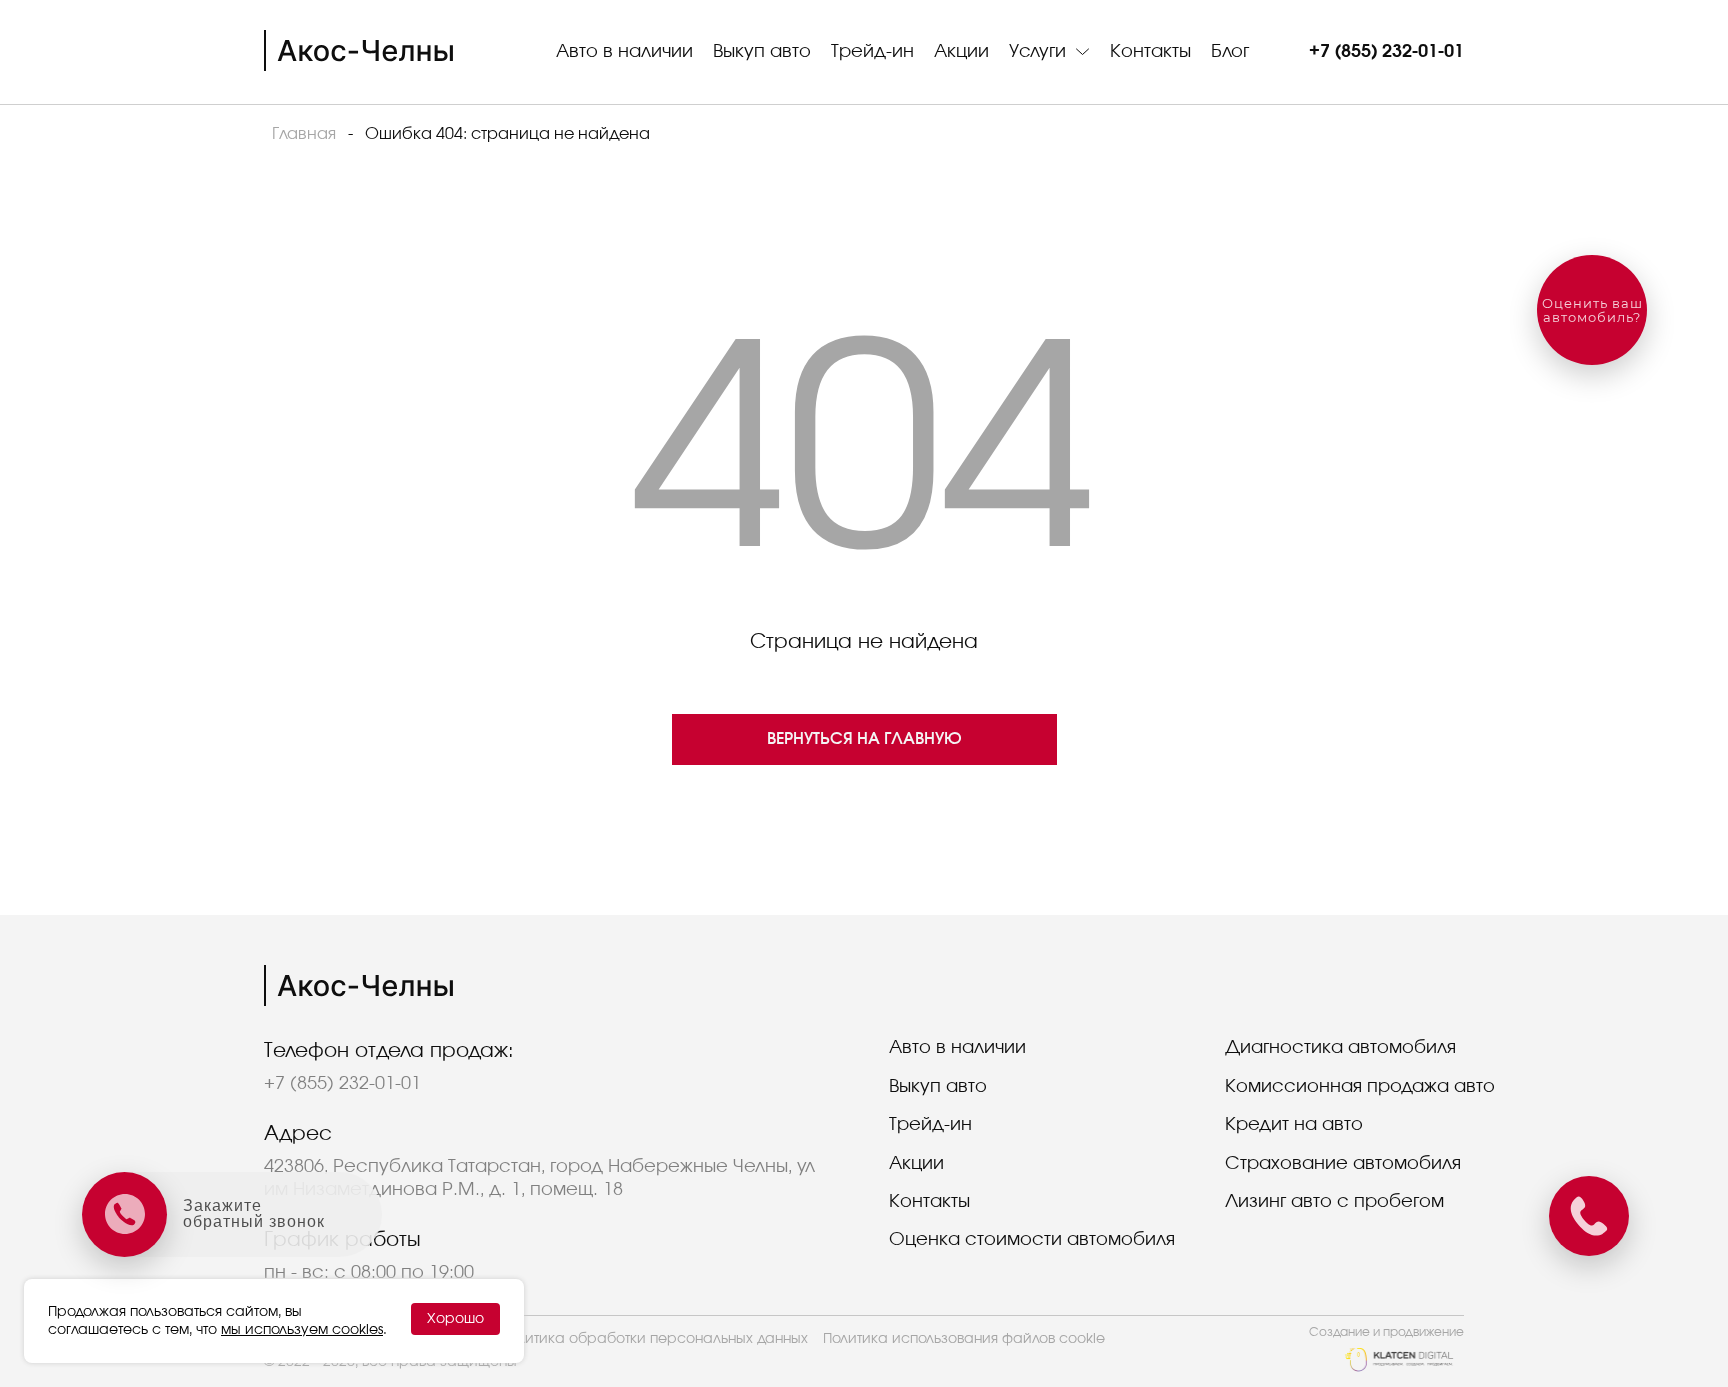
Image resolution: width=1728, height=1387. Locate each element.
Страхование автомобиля (1343, 1164)
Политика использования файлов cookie (964, 1339)
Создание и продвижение (1386, 1332)
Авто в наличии (624, 52)
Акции (961, 52)
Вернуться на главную (864, 739)
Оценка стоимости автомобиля (1032, 1240)
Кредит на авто (1294, 1125)
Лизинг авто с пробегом (1334, 1202)
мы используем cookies (302, 1330)
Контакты (1150, 52)
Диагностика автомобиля (1340, 1048)
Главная (304, 134)
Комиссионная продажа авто (1360, 1087)
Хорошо (455, 1319)
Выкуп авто (762, 52)
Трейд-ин (872, 52)
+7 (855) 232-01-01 (1386, 52)
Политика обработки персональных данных (654, 1339)
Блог (1230, 52)
